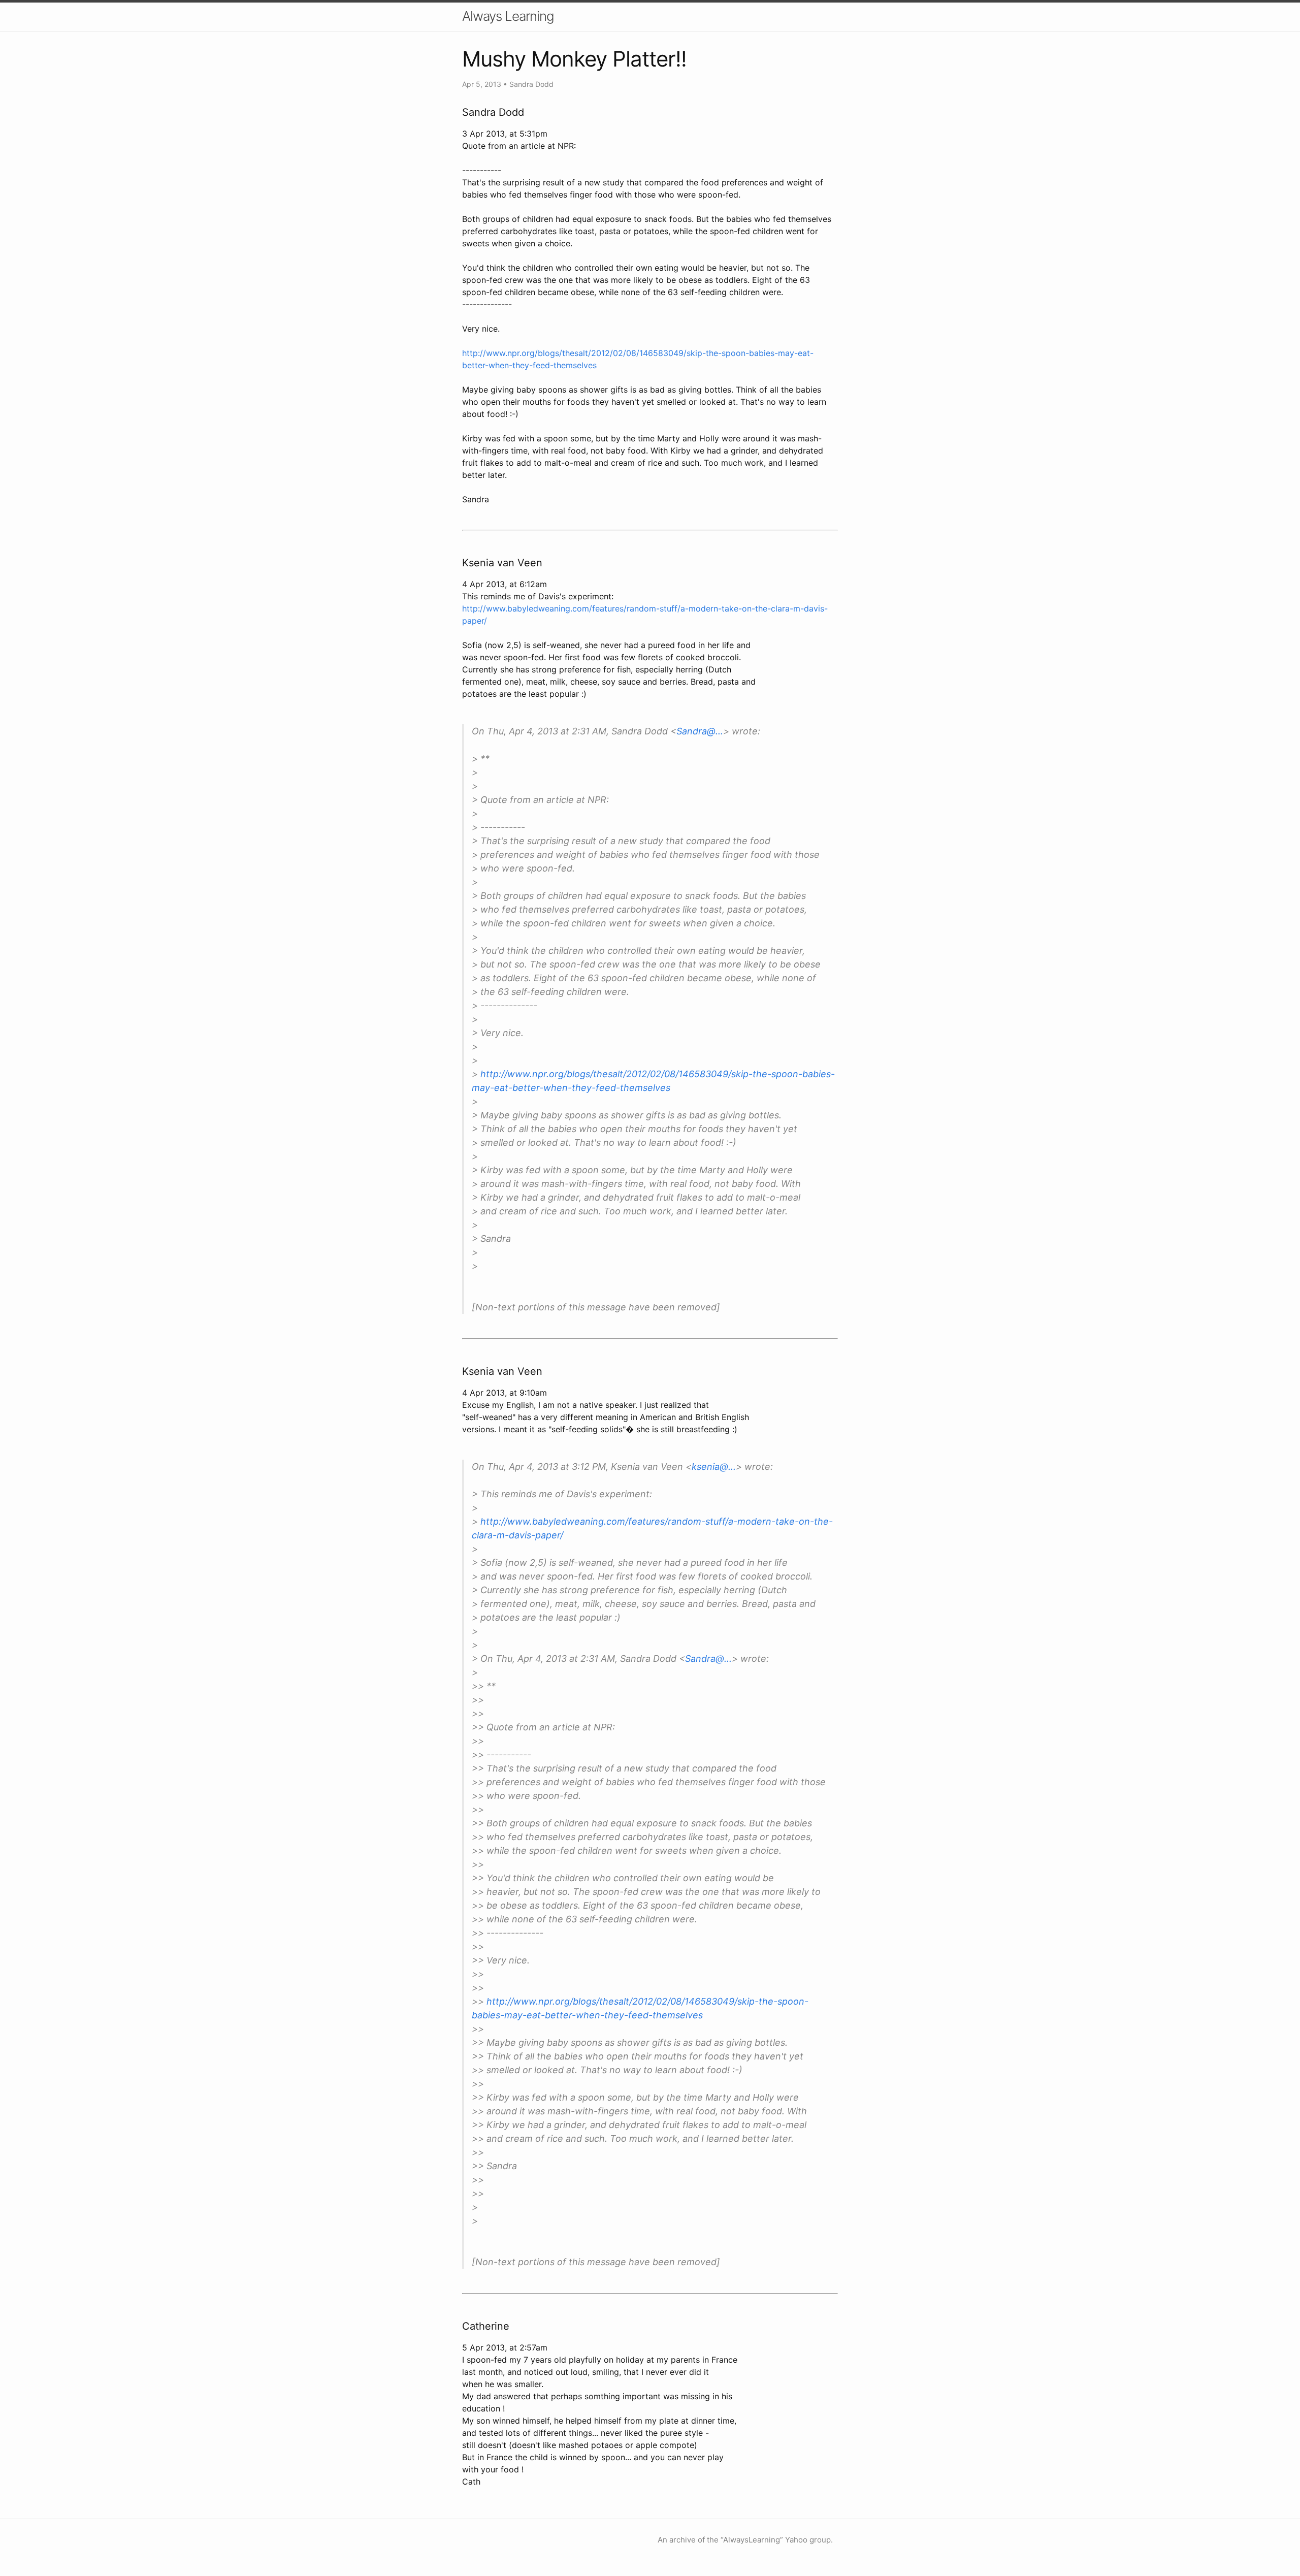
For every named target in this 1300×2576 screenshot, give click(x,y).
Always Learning (508, 16)
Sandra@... (700, 731)
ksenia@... (714, 1467)
